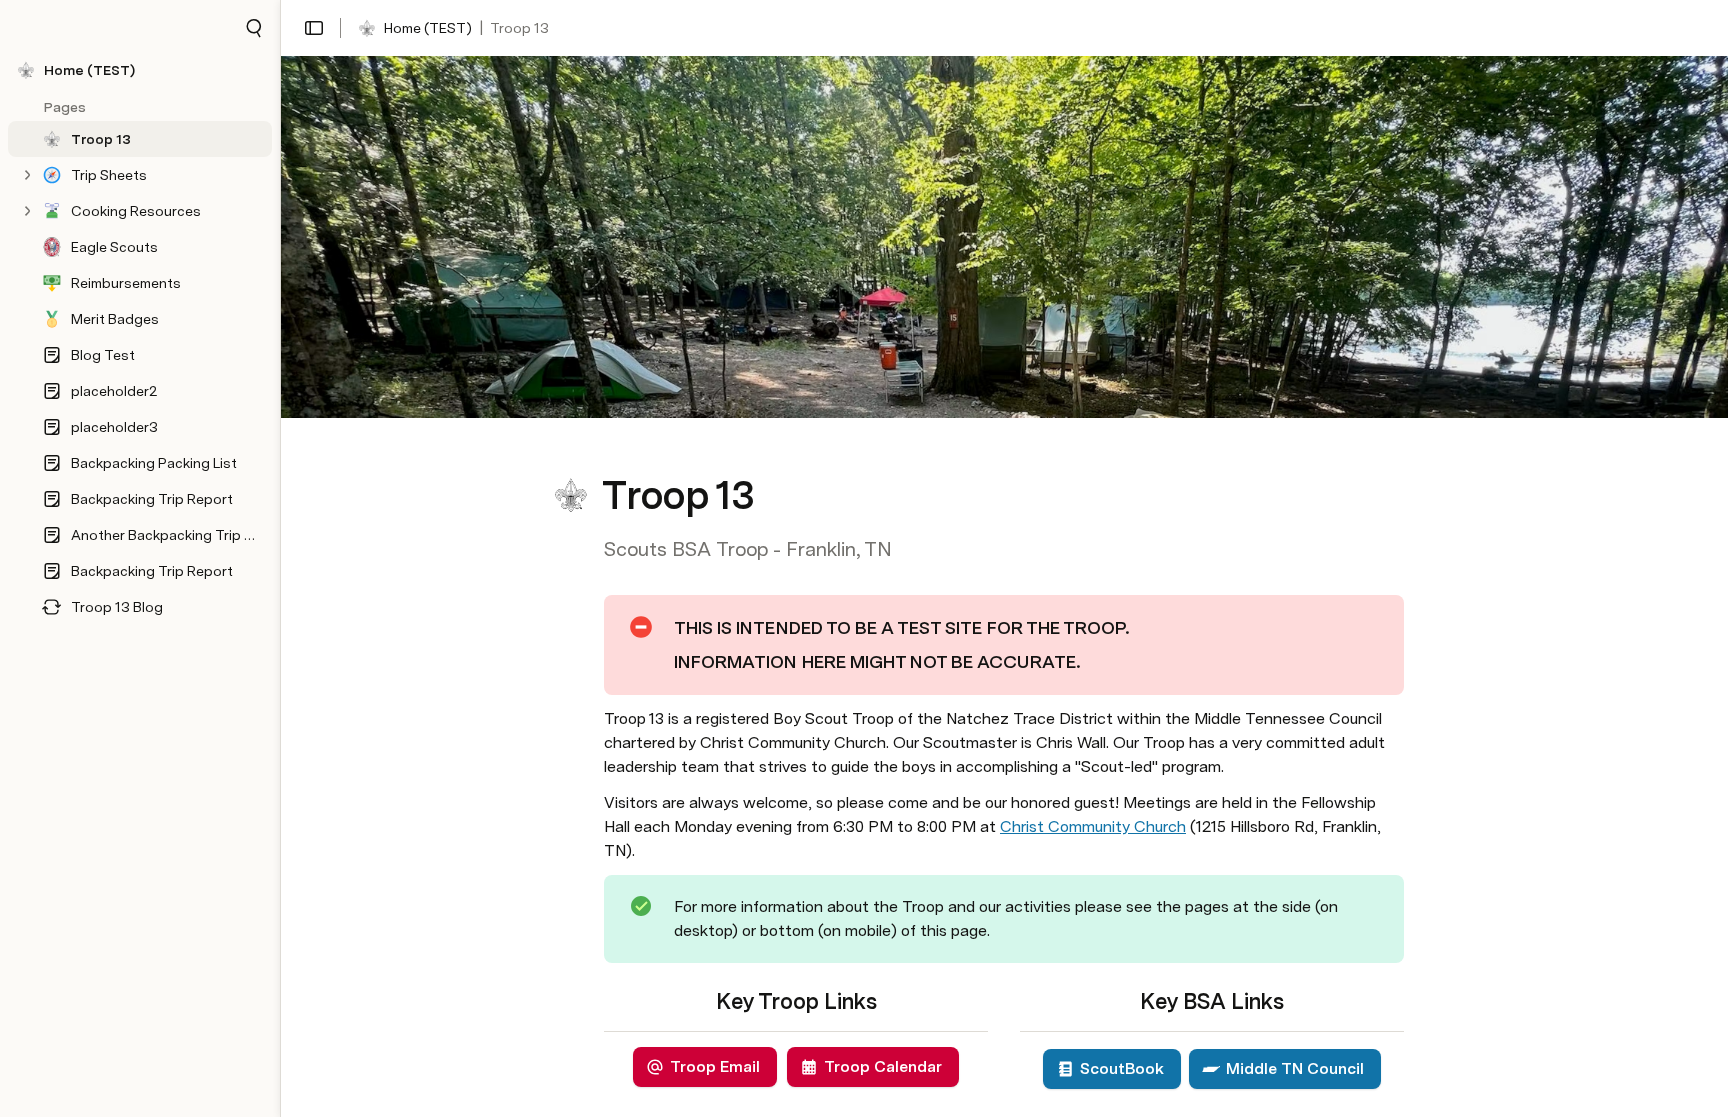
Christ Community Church (1093, 826)
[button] (254, 28)
